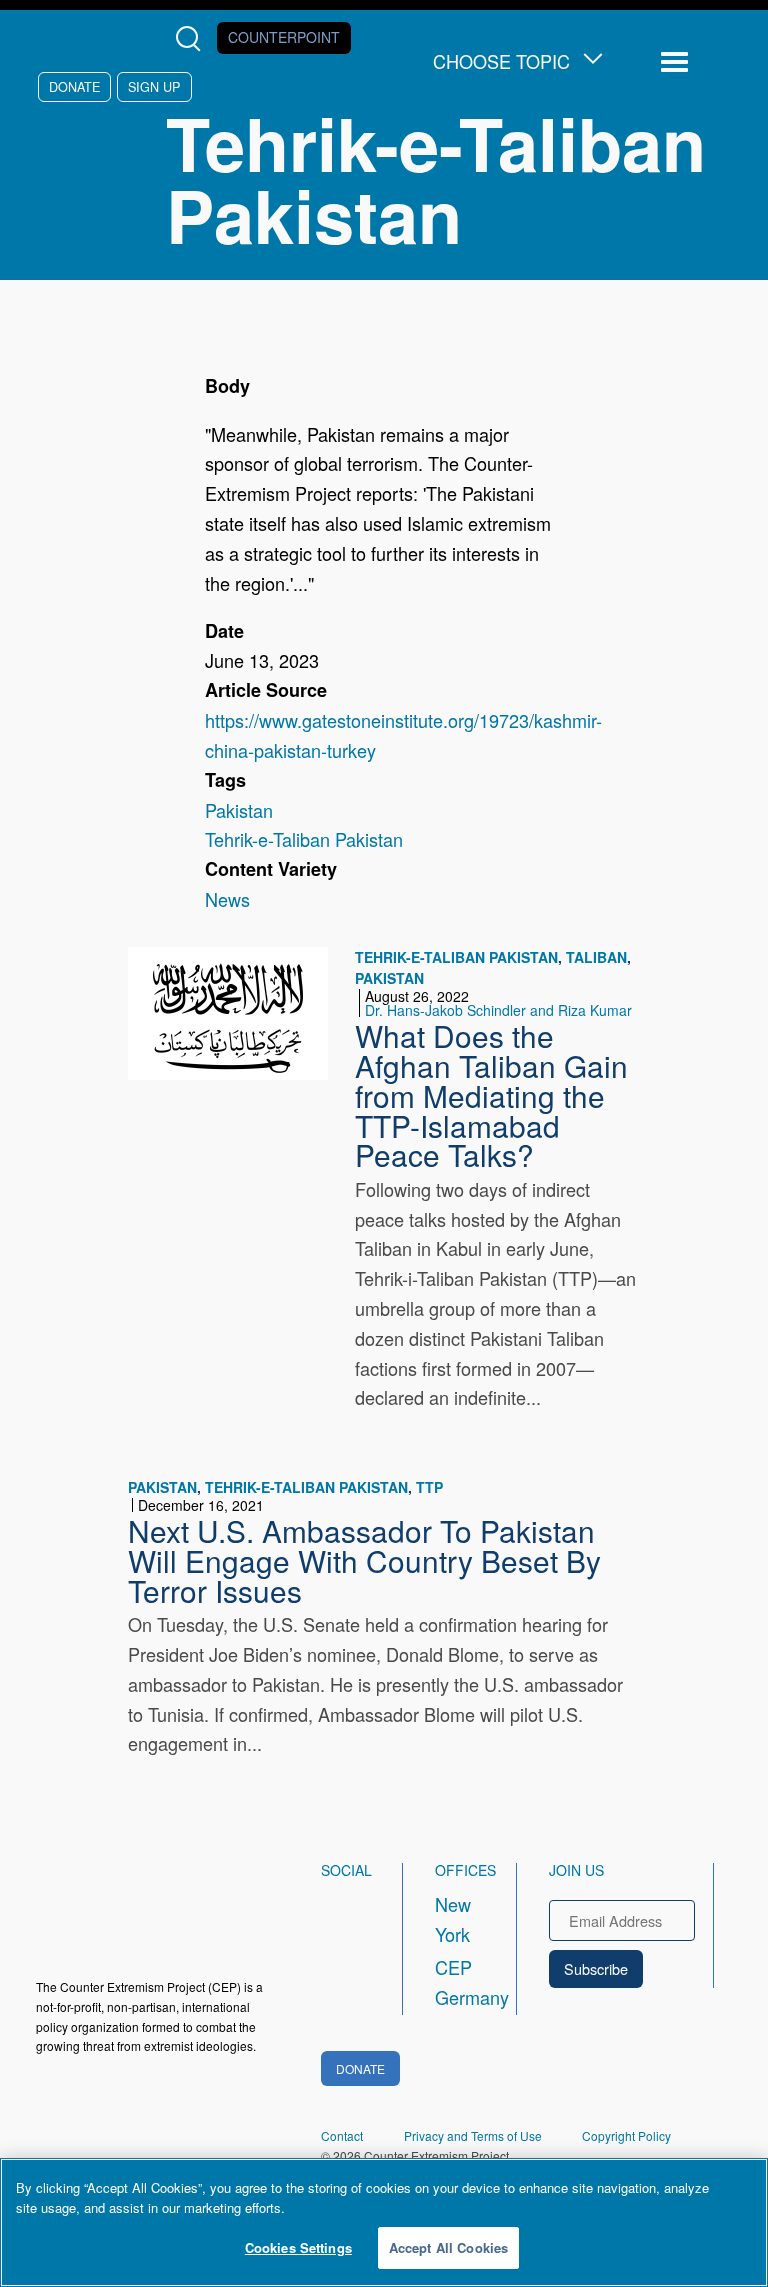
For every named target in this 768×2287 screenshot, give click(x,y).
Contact (342, 2135)
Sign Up (154, 86)
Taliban (596, 957)
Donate (74, 86)
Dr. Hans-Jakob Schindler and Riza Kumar (498, 1010)
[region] (384, 2222)
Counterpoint (284, 37)
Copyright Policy (626, 2135)
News (227, 899)
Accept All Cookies (448, 2247)
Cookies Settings (298, 2247)
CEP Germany (457, 1982)
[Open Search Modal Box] (192, 38)
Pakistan (239, 810)
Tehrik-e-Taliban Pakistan (304, 839)
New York (453, 1919)
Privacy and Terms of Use (473, 2135)
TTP (429, 1487)
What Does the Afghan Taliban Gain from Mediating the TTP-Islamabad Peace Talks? (491, 1094)
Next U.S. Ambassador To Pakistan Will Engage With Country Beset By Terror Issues (364, 1560)
